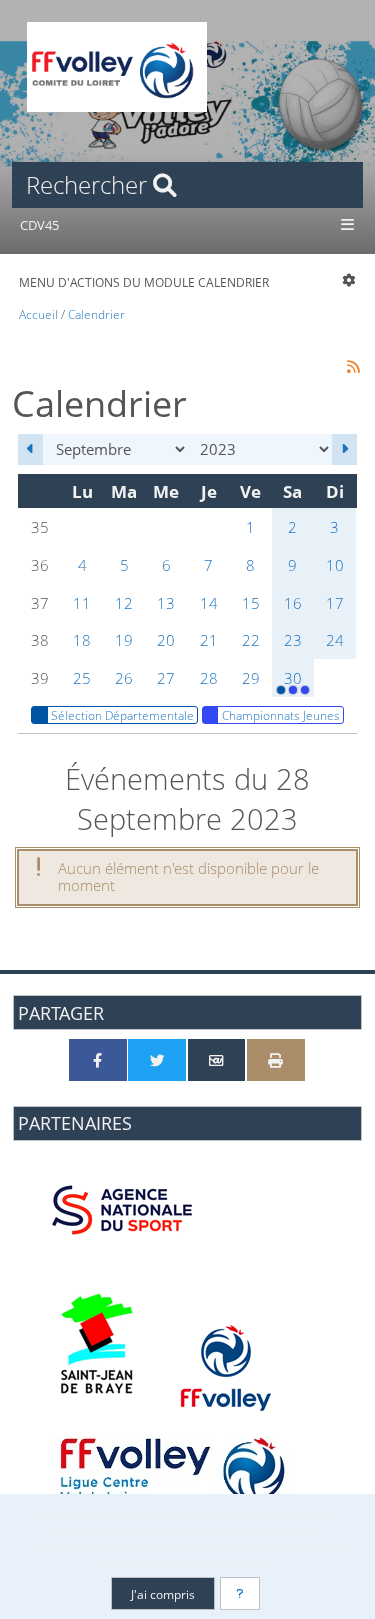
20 (166, 640)
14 (209, 603)
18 (82, 640)
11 (82, 603)
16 (293, 603)
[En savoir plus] (240, 1593)
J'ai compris (163, 1594)
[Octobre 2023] (344, 449)
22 (251, 640)
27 (166, 678)
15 (251, 603)
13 (166, 603)
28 (209, 678)
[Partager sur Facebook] (98, 1060)
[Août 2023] (30, 449)
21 (209, 640)
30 (293, 678)
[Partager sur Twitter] (157, 1060)
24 (335, 640)
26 (124, 678)
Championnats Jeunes (281, 715)
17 (335, 603)
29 (251, 678)
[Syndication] (354, 365)
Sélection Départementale (122, 715)
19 (124, 640)
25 (82, 678)
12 (124, 603)
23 (293, 640)
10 (335, 565)
